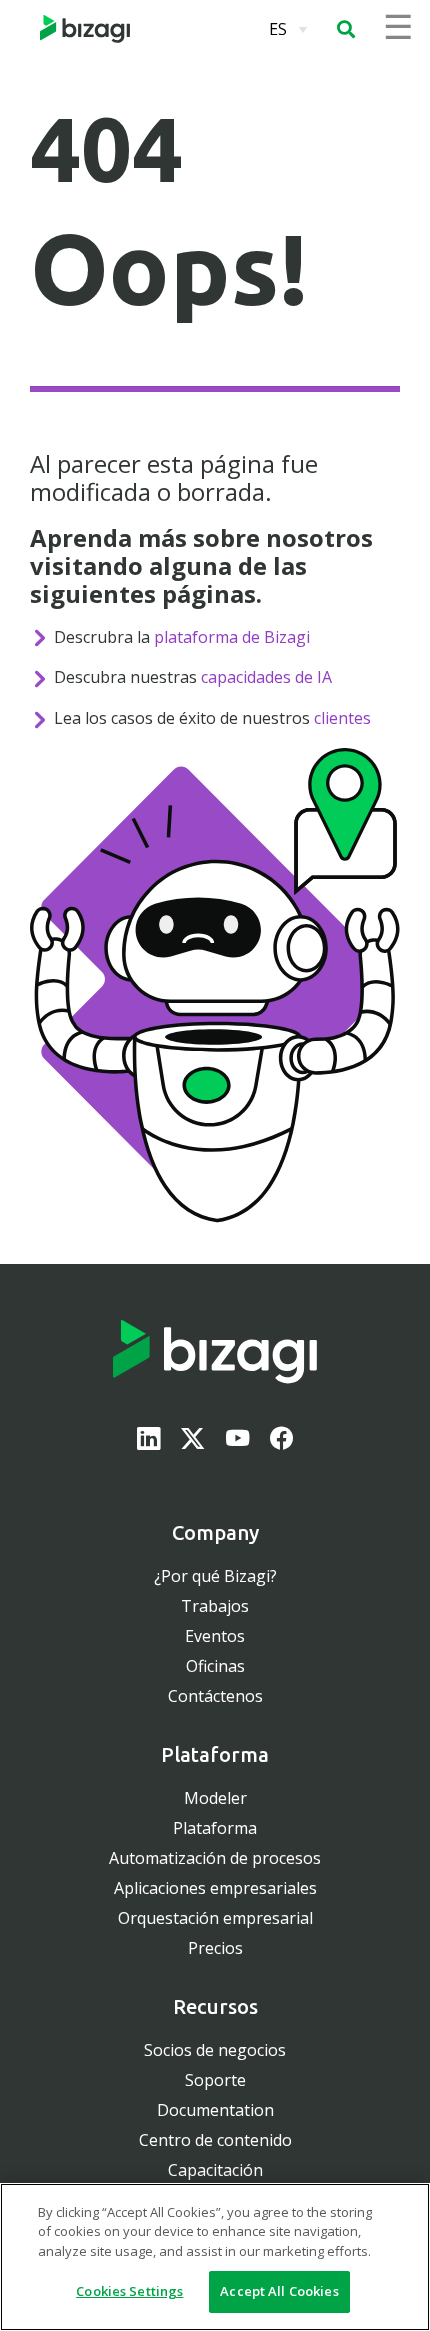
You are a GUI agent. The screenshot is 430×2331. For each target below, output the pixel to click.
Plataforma (215, 1828)
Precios (215, 1948)
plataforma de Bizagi (232, 637)
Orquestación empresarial (215, 1918)
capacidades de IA (266, 677)
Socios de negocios (215, 2050)
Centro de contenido (215, 2140)
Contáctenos (215, 1696)
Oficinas (215, 1666)
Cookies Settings (129, 2291)
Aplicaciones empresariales (215, 1888)
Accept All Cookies (279, 2291)
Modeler (215, 1798)
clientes (342, 718)
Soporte (215, 2080)
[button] (346, 29)
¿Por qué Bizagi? (215, 1576)
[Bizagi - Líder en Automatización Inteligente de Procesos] (85, 29)
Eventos (215, 1636)
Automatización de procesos (215, 1858)
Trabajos (215, 1606)
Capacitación (215, 2170)
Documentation (215, 2110)
